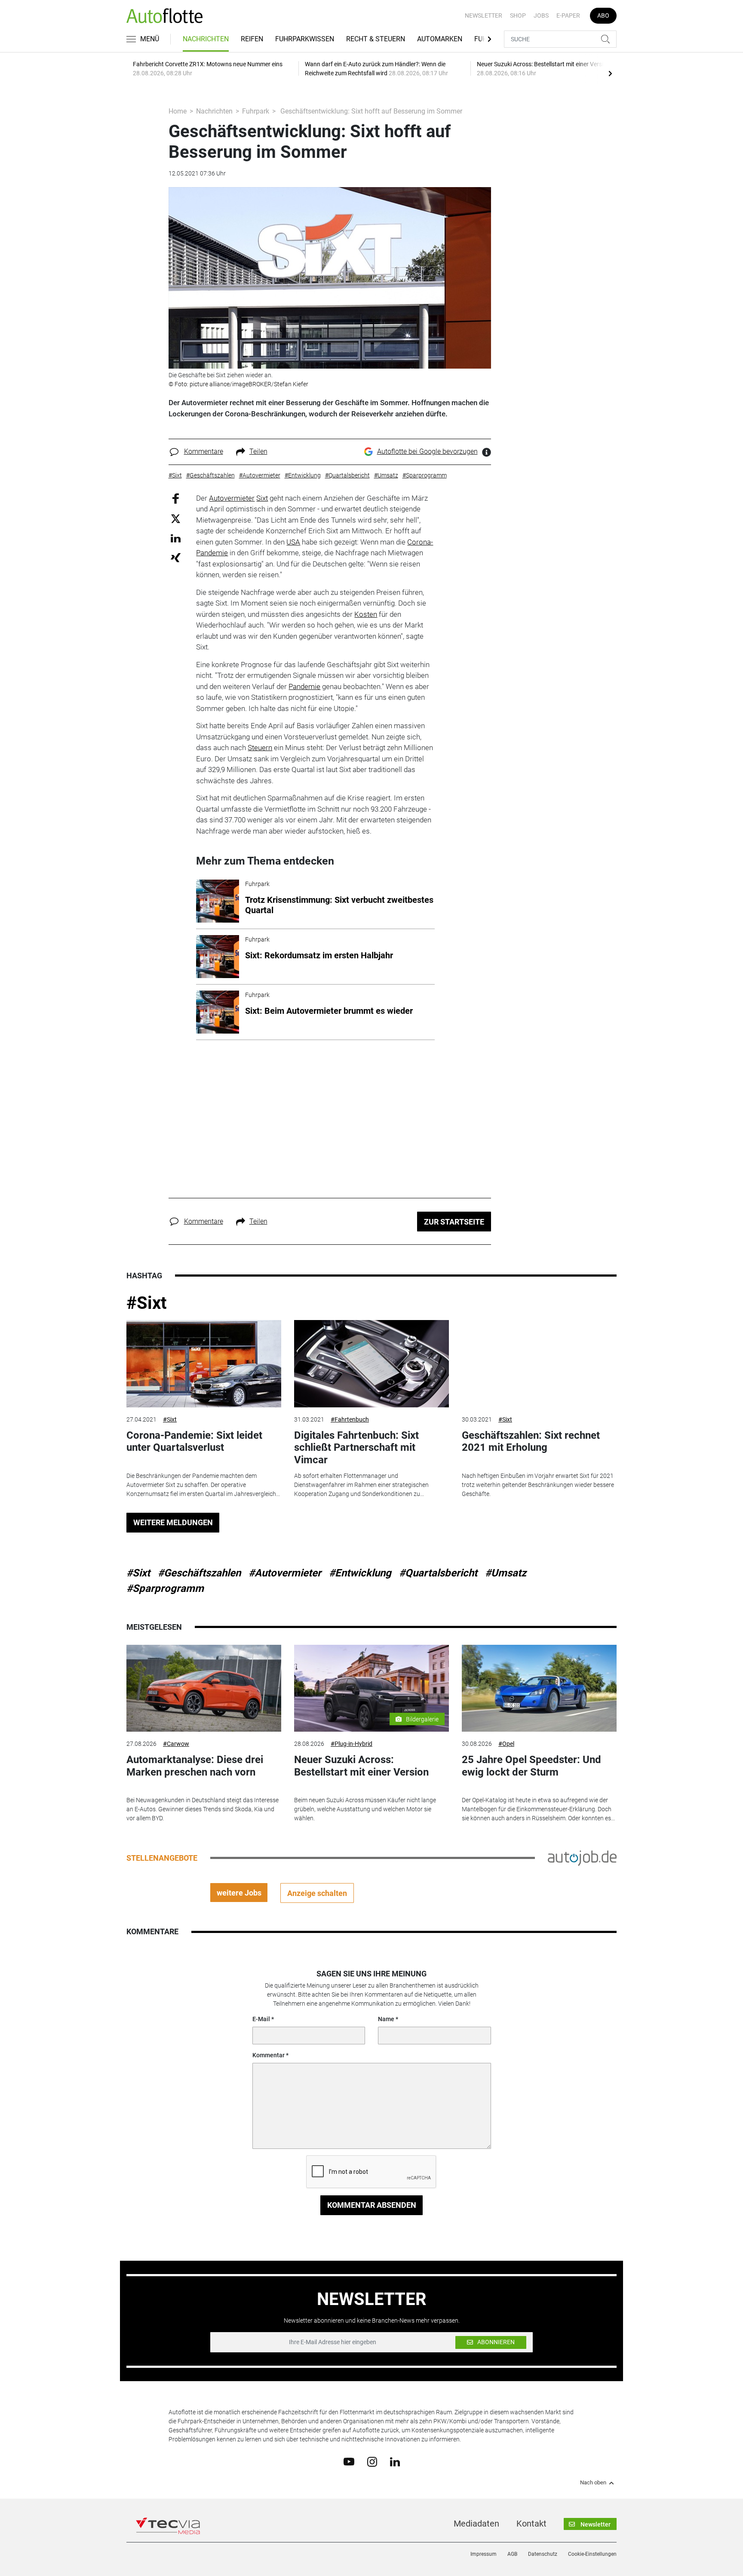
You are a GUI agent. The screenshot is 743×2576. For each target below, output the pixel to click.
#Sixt (147, 1303)
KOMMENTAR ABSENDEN (372, 2205)
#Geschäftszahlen (199, 1573)
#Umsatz (506, 1573)
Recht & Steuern (376, 39)
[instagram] (372, 2461)
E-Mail (261, 2019)
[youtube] (349, 2461)
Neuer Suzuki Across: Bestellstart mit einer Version (361, 1766)
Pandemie (304, 686)
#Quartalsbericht (438, 1573)
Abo (603, 15)
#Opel (506, 1744)
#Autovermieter (285, 1573)
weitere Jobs (239, 1893)
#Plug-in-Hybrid (352, 1744)
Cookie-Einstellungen (592, 2554)
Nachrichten (206, 39)
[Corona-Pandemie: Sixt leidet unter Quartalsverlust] (204, 1364)
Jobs (541, 15)
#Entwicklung (360, 1573)
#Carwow (176, 1744)
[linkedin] (395, 2461)
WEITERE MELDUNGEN (173, 1522)
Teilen (258, 451)
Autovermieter (232, 498)
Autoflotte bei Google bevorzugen (427, 451)
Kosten (366, 614)
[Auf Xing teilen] (176, 557)
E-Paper (568, 15)
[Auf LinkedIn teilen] (176, 538)
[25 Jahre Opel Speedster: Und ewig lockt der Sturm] (539, 1688)
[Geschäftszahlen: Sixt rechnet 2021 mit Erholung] (539, 1364)
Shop (518, 15)
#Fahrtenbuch (350, 1419)
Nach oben (593, 2483)
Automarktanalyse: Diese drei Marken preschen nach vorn (195, 1766)
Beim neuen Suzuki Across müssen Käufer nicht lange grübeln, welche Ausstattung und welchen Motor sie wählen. (365, 1809)
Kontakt (531, 2524)
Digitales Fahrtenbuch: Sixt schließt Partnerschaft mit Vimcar (356, 1448)
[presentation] (610, 73)
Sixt (262, 498)
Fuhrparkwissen (305, 39)
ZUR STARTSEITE (454, 1222)
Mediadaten (476, 2524)
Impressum (484, 2554)
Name (386, 2019)
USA (293, 542)
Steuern (260, 748)
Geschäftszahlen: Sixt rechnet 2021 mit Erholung (531, 1442)
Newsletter (484, 15)
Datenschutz (543, 2554)
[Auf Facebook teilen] (176, 498)
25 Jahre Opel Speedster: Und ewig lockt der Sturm (531, 1766)
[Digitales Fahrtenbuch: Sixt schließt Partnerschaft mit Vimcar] (371, 1364)
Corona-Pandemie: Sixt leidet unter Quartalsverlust (194, 1442)
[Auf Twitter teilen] (176, 519)
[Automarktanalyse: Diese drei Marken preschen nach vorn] (204, 1688)
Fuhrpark (256, 111)
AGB (512, 2554)
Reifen (252, 39)
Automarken (440, 39)
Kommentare (204, 451)
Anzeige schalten (317, 1893)
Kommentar (269, 2055)
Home (178, 111)
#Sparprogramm (165, 1588)
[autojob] (582, 1858)
